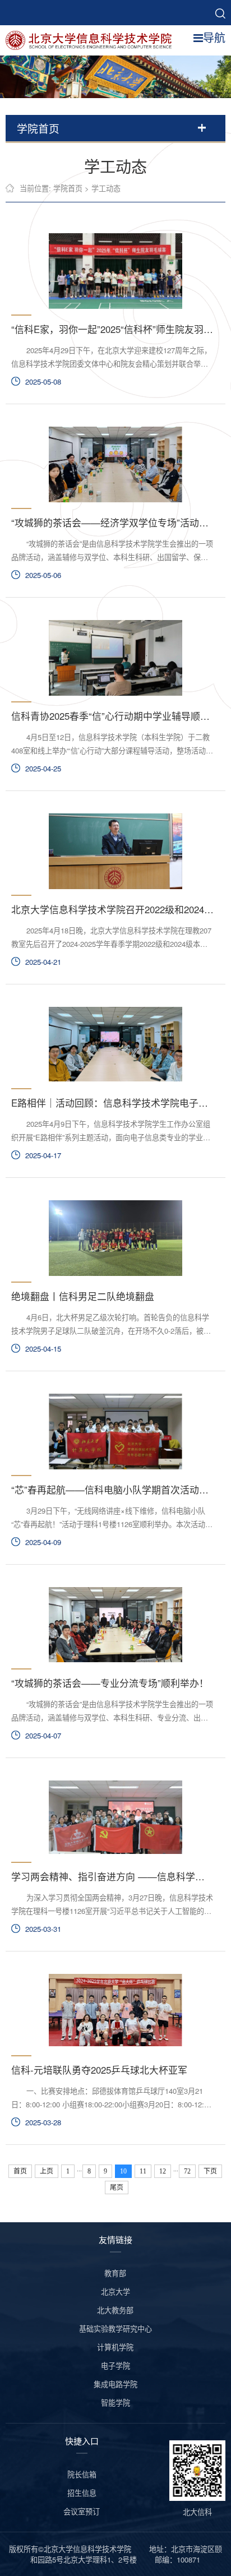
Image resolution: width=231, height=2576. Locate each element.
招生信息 (82, 2493)
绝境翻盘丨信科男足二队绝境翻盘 (83, 1296)
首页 (20, 2171)
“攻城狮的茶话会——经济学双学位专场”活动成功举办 (112, 522)
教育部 (115, 2273)
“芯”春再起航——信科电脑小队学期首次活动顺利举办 (112, 1490)
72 (187, 2171)
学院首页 (68, 188)
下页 (210, 2171)
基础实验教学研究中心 (115, 2328)
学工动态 (106, 188)
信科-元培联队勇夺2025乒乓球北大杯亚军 (99, 2070)
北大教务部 (115, 2310)
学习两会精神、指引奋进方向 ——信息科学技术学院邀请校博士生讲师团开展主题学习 (112, 1876)
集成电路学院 (115, 2384)
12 (163, 2171)
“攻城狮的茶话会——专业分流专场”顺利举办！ (110, 1683)
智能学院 (115, 2402)
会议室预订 (82, 2511)
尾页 (117, 2187)
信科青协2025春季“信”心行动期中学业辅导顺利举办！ (112, 716)
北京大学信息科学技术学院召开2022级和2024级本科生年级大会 (112, 909)
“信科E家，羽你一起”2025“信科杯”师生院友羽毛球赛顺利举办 (112, 329)
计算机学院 (115, 2347)
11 (143, 2171)
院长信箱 (82, 2474)
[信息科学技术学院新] (93, 39)
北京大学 (115, 2291)
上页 (47, 2171)
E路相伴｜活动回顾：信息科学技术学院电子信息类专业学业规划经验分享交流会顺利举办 (112, 1103)
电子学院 (115, 2365)
